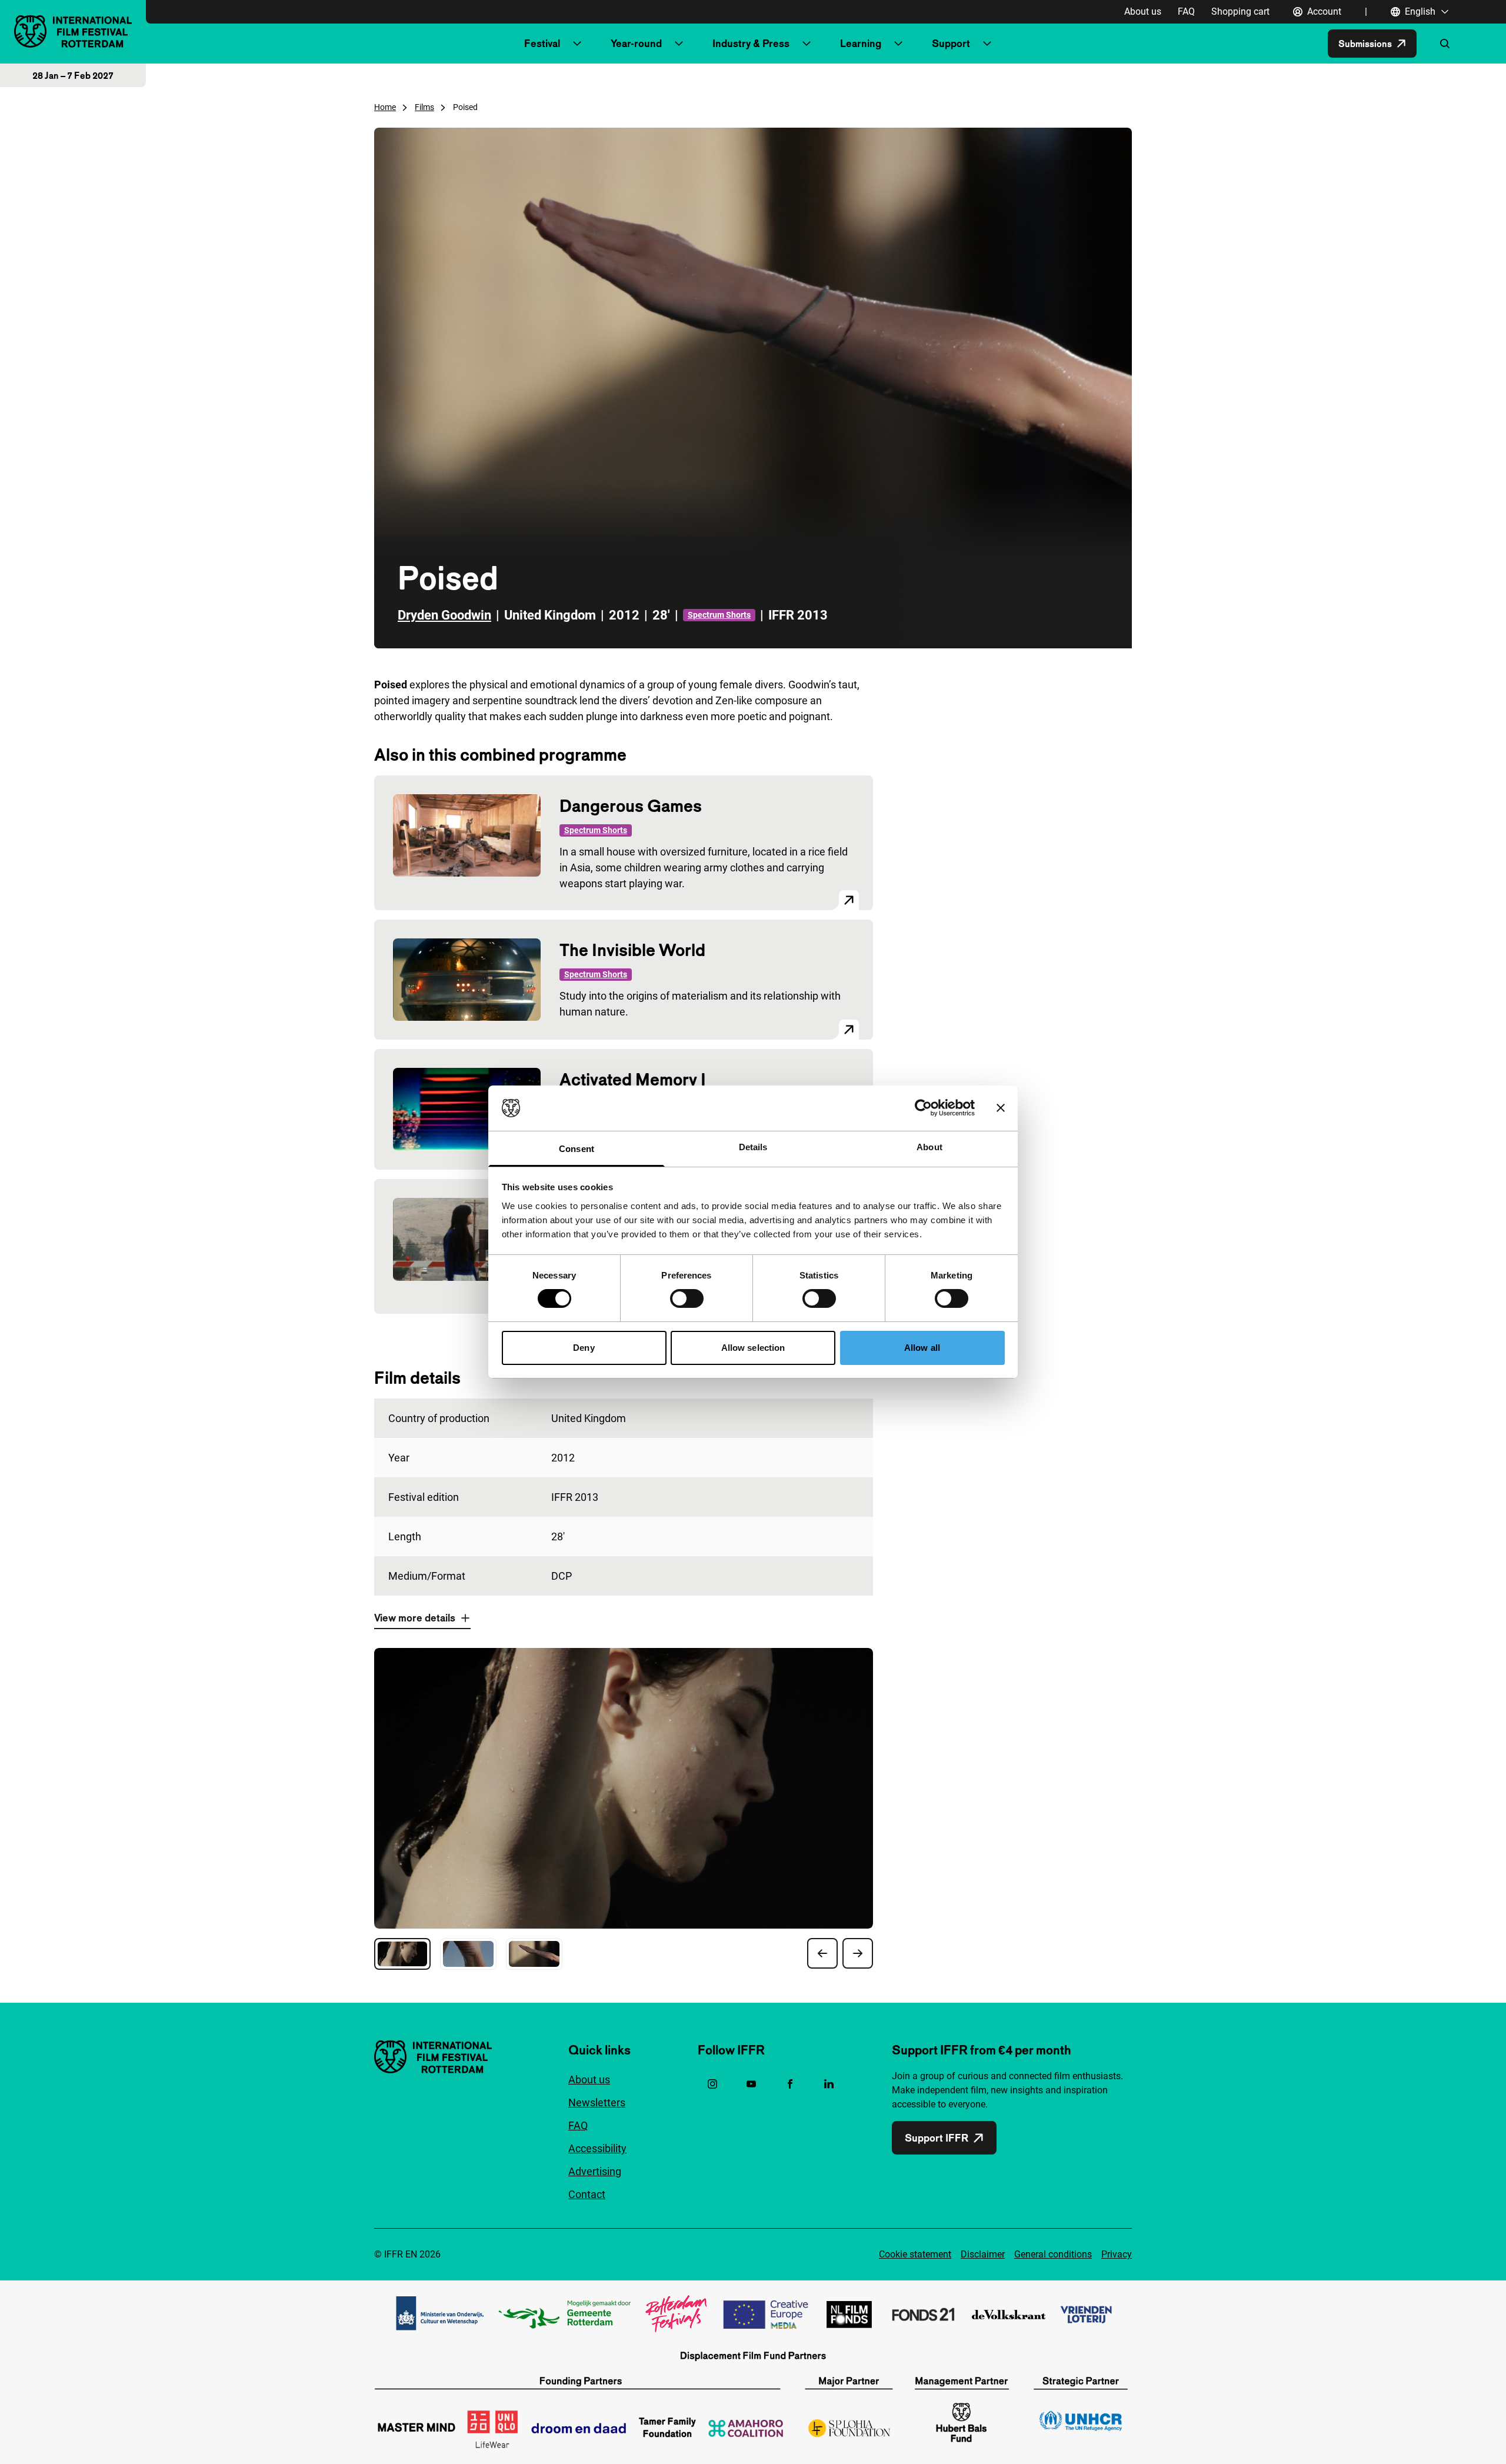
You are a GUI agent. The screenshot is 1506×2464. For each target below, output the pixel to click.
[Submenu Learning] (898, 44)
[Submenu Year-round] (679, 44)
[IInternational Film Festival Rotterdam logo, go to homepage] (73, 31)
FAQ (1186, 11)
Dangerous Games (631, 806)
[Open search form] (1445, 44)
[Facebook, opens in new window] (790, 2084)
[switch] (687, 1298)
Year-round (636, 43)
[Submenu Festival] (577, 44)
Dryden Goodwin (444, 615)
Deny (584, 1348)
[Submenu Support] (987, 44)
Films (424, 107)
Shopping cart (1240, 11)
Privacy (1117, 2254)
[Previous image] (822, 1953)
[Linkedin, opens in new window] (829, 2084)
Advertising (595, 2171)
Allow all (922, 1348)
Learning (861, 43)
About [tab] (929, 1147)
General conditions (1053, 2254)
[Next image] (858, 1953)
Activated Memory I (633, 1079)
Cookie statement (915, 2254)
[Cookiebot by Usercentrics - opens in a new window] (923, 1108)
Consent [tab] (577, 1149)
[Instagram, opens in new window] (712, 2084)
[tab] (402, 1954)
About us (1143, 11)
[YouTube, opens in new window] (751, 2084)
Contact (587, 2194)
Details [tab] (753, 1147)
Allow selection (753, 1348)
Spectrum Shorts (719, 615)
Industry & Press (751, 43)
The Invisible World (632, 950)
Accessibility (597, 2148)
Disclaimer (983, 2254)
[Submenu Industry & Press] (807, 44)
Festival (542, 43)
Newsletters (597, 2102)
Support (951, 43)
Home (385, 107)
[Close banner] (1001, 1108)
